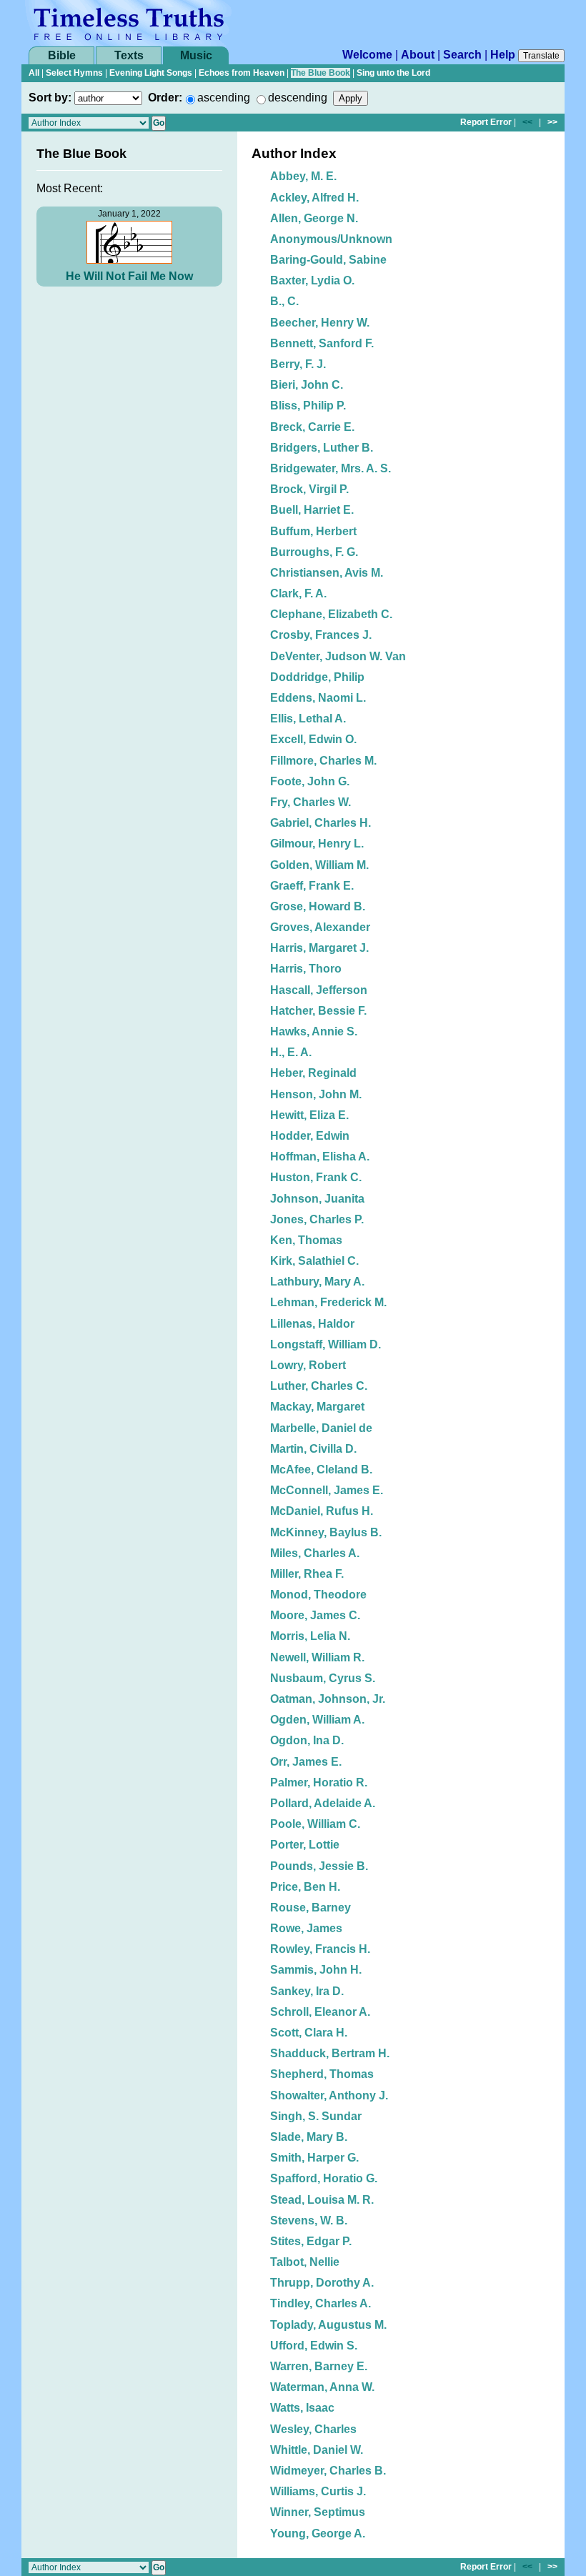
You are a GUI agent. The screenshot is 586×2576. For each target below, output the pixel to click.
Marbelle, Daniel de (321, 1428)
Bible (62, 55)
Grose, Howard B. (318, 906)
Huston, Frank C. (316, 1177)
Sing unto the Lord (393, 73)
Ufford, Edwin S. (314, 2346)
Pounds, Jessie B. (319, 1866)
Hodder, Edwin (310, 1136)
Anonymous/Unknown (331, 239)
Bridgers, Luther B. (322, 448)
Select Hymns (74, 73)
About (418, 55)
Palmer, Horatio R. (319, 1782)
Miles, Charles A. (315, 1553)
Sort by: (50, 98)
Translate (541, 56)
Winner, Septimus (318, 2512)
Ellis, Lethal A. (308, 718)
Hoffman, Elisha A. (320, 1157)
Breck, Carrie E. (312, 427)
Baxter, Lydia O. (312, 280)
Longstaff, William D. (326, 1344)
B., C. (284, 301)
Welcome (367, 55)
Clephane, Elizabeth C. (331, 614)
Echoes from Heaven (242, 73)
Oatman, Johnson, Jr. (328, 1699)
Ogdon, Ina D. (307, 1740)
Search (462, 55)
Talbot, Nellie (305, 2262)
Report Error (486, 122)
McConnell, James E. (327, 1490)
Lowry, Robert (308, 1365)
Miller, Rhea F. (307, 1574)
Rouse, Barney (311, 1908)
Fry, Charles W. (311, 802)
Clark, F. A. (298, 593)
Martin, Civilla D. (313, 1449)
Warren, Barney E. (319, 2366)
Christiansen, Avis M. (327, 573)
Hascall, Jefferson (319, 990)
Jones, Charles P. (317, 1219)
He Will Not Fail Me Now (129, 276)
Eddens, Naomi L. (318, 698)
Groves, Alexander (320, 927)
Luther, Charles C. (319, 1386)
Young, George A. (318, 2533)
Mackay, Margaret (317, 1407)
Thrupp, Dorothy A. (322, 2283)
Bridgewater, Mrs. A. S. (331, 468)
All (34, 73)
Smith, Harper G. (314, 2158)
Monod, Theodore (318, 1595)
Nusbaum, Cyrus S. (323, 1678)
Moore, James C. (315, 1615)
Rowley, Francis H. (320, 1949)
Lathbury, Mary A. (317, 1282)
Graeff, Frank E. (312, 886)
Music (196, 55)
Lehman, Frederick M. (328, 1302)
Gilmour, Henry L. (317, 844)
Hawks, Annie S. (314, 1031)
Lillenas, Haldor (312, 1324)
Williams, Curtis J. (318, 2491)
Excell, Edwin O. (313, 739)
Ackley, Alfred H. (314, 198)
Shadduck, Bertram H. (330, 2053)
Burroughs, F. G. (314, 552)
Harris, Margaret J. (319, 948)
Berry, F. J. (298, 364)
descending (298, 98)
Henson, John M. (316, 1094)
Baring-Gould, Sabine (328, 260)
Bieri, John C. (307, 385)
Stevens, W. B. (309, 2221)
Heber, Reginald (313, 1073)
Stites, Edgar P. (311, 2241)
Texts (129, 55)
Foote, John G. (310, 781)
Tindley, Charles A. (321, 2303)
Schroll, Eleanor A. (320, 2012)
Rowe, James (306, 1928)
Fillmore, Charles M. (323, 761)
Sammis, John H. (316, 1970)
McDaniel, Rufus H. (322, 1511)
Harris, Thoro (306, 969)
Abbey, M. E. (303, 176)
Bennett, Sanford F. (322, 343)
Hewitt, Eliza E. (309, 1115)
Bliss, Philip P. (308, 406)
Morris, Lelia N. (310, 1636)
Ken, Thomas (306, 1240)
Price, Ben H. (305, 1887)
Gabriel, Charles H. (321, 823)
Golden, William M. (319, 865)
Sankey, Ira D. (307, 1991)
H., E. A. (291, 1052)
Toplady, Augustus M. (328, 2325)
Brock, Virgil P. (309, 489)
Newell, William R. (317, 1657)
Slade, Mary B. (309, 2137)
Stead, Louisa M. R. (322, 2200)
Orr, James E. (306, 1762)
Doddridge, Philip (317, 677)
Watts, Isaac (302, 2408)
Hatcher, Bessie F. (318, 1011)
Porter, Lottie (305, 1845)
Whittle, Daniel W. (317, 2450)
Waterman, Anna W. (322, 2387)
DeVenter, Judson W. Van (338, 656)
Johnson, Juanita (317, 1199)
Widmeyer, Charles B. (328, 2471)
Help (503, 55)
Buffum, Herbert (313, 531)
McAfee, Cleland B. (321, 1469)
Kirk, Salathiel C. (314, 1261)
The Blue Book (321, 73)
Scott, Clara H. (309, 2033)
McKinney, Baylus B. (326, 1532)
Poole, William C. (315, 1824)
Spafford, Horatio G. (324, 2178)
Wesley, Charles (313, 2429)
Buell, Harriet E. (312, 510)
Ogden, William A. (317, 1720)
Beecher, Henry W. (320, 323)
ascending (224, 98)
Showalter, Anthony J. (329, 2095)
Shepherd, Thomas (322, 2074)
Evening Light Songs (151, 73)
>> (552, 122)
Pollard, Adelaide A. (323, 1803)
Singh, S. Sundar (316, 2116)
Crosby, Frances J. (321, 635)
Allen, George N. (314, 218)
